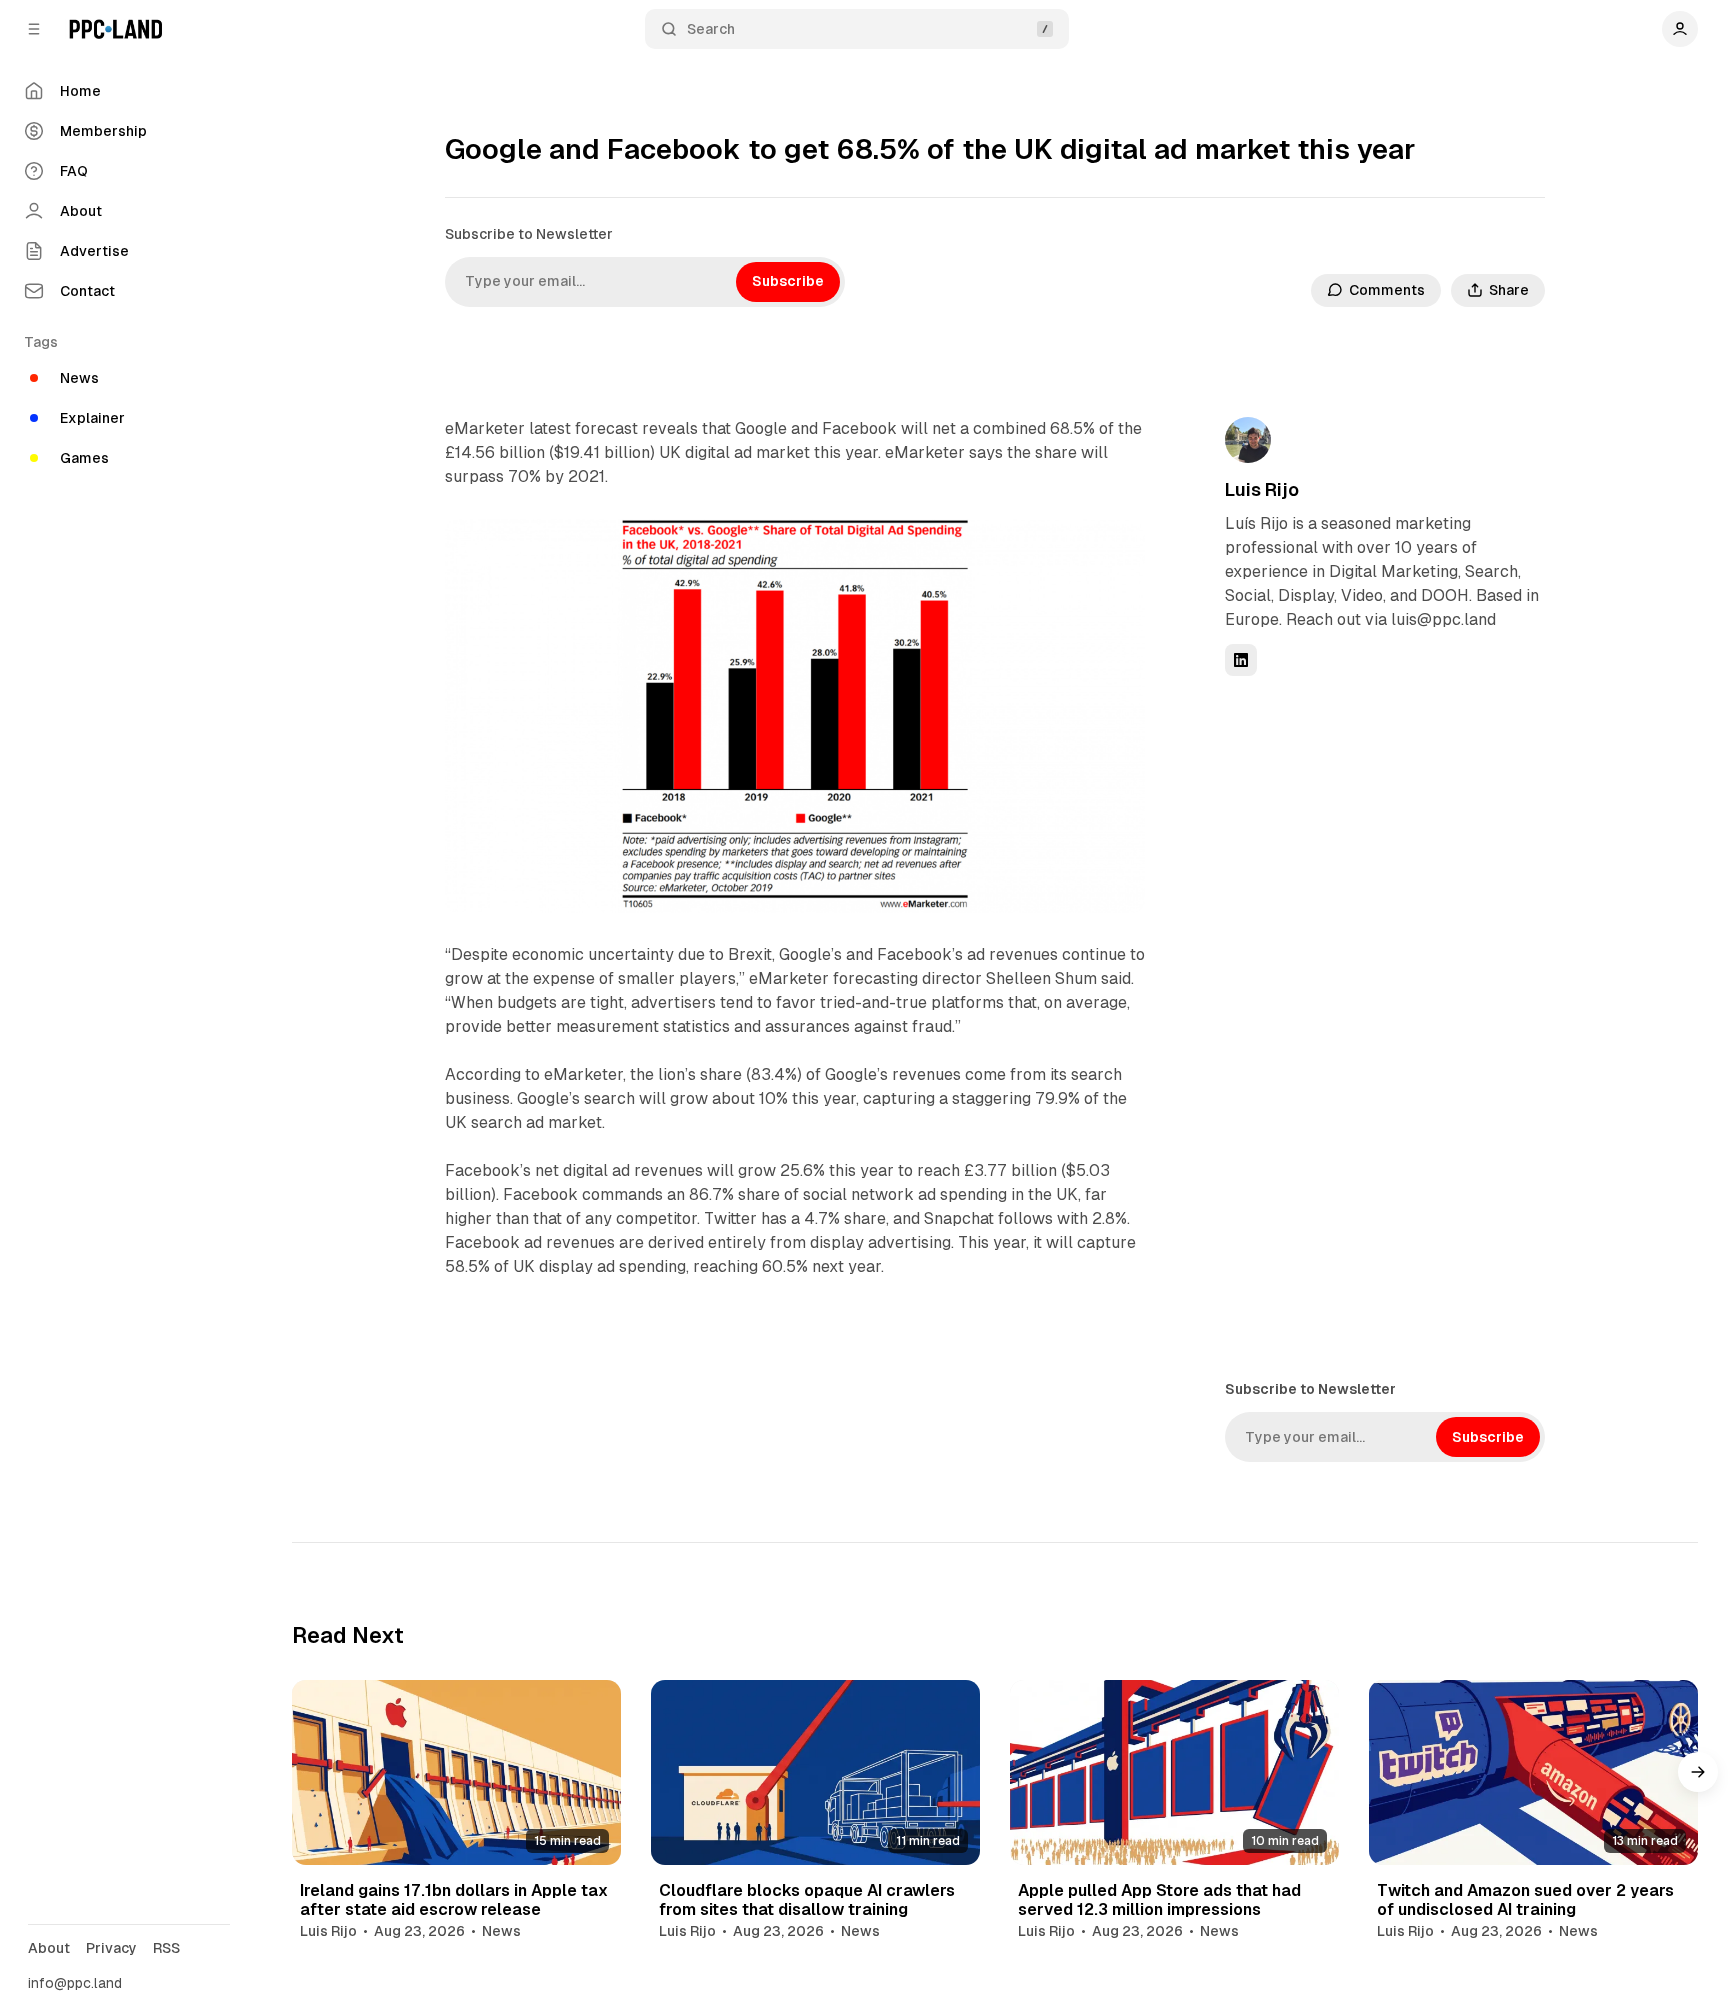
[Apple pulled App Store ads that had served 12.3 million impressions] (1174, 1772)
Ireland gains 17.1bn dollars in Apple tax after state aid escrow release (454, 1900)
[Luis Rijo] (1248, 440)
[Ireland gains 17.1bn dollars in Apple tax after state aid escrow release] (456, 1772)
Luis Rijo (1262, 489)
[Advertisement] (1375, 1026)
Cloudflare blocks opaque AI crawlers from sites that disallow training (807, 1900)
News (501, 1931)
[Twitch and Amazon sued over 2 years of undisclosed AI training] (1533, 1772)
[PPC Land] (115, 29)
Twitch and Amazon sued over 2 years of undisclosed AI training (1525, 1900)
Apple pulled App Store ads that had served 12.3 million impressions (1159, 1900)
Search (711, 29)
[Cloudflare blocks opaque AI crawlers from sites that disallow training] (815, 1772)
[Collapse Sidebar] (34, 29)
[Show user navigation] (1680, 29)
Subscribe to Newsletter (529, 234)
